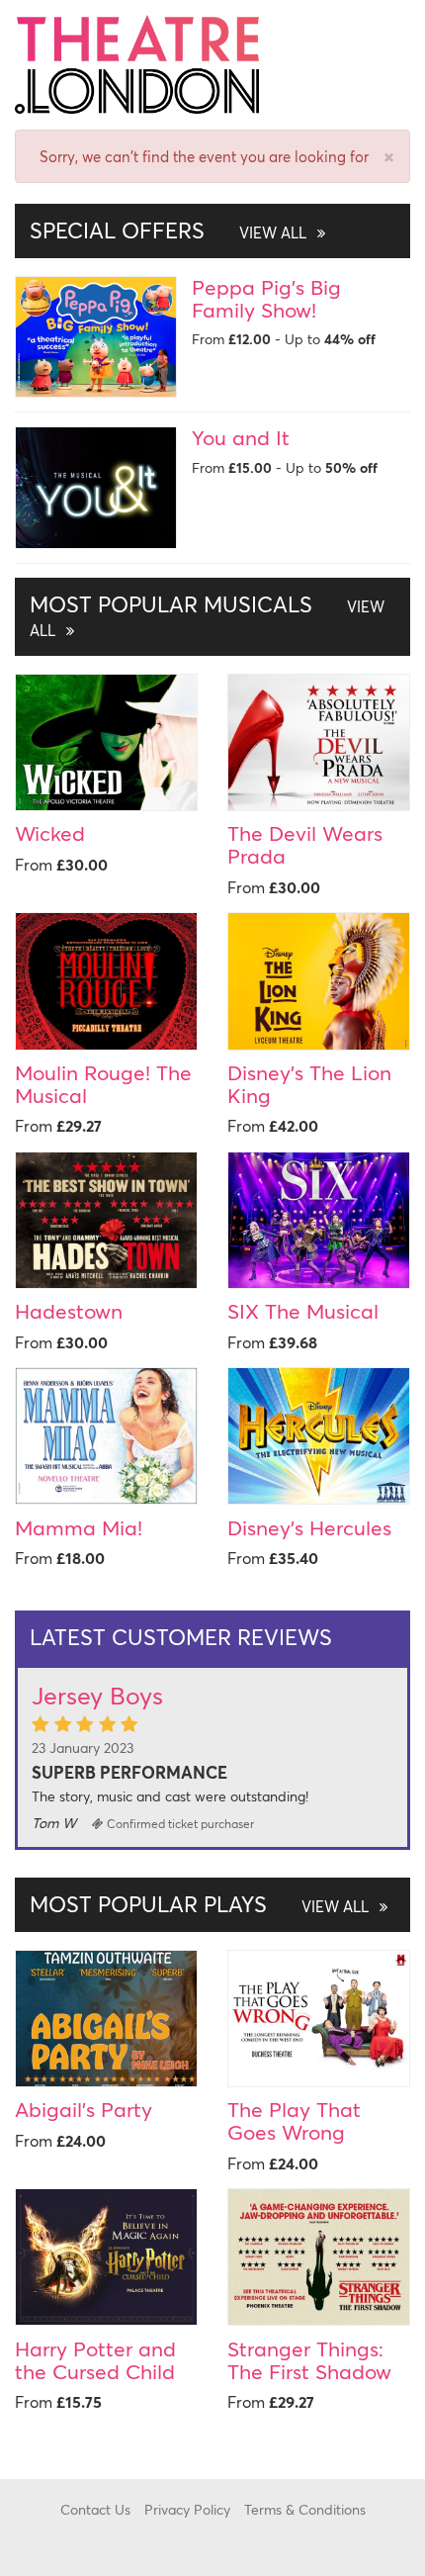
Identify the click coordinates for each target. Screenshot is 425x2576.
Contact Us (95, 2509)
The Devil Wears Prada (305, 844)
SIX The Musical (303, 1311)
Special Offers (170, 230)
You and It (241, 437)
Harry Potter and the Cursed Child (95, 2360)
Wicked (50, 833)
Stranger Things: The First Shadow (309, 2360)
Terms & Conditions (305, 2509)
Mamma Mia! (79, 1527)
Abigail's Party (84, 2109)
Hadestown (69, 1311)
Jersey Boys (97, 1695)
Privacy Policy (187, 2509)
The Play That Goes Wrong (294, 2120)
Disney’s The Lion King (309, 1084)
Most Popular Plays (201, 1904)
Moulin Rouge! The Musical (103, 1084)
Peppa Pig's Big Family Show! (266, 298)
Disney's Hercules (309, 1527)
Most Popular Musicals (207, 615)
